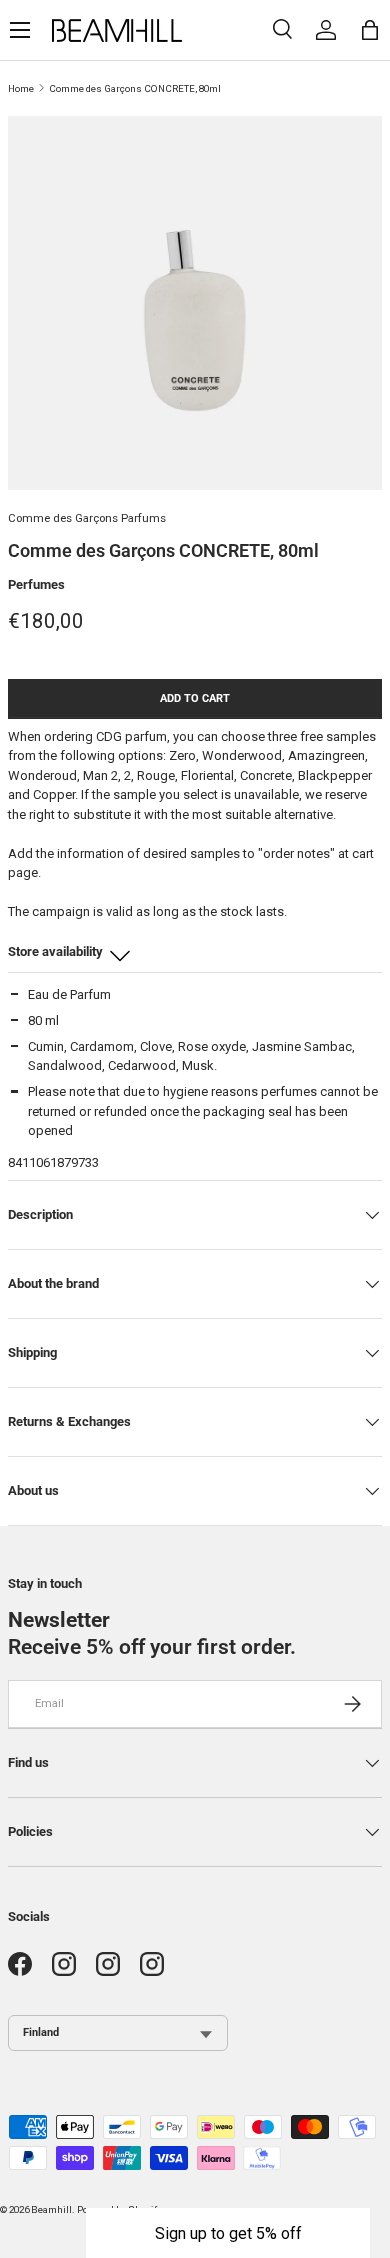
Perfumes (36, 584)
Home (21, 88)
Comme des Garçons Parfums (87, 518)
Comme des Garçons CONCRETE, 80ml (135, 88)
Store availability (55, 951)
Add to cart (195, 698)
